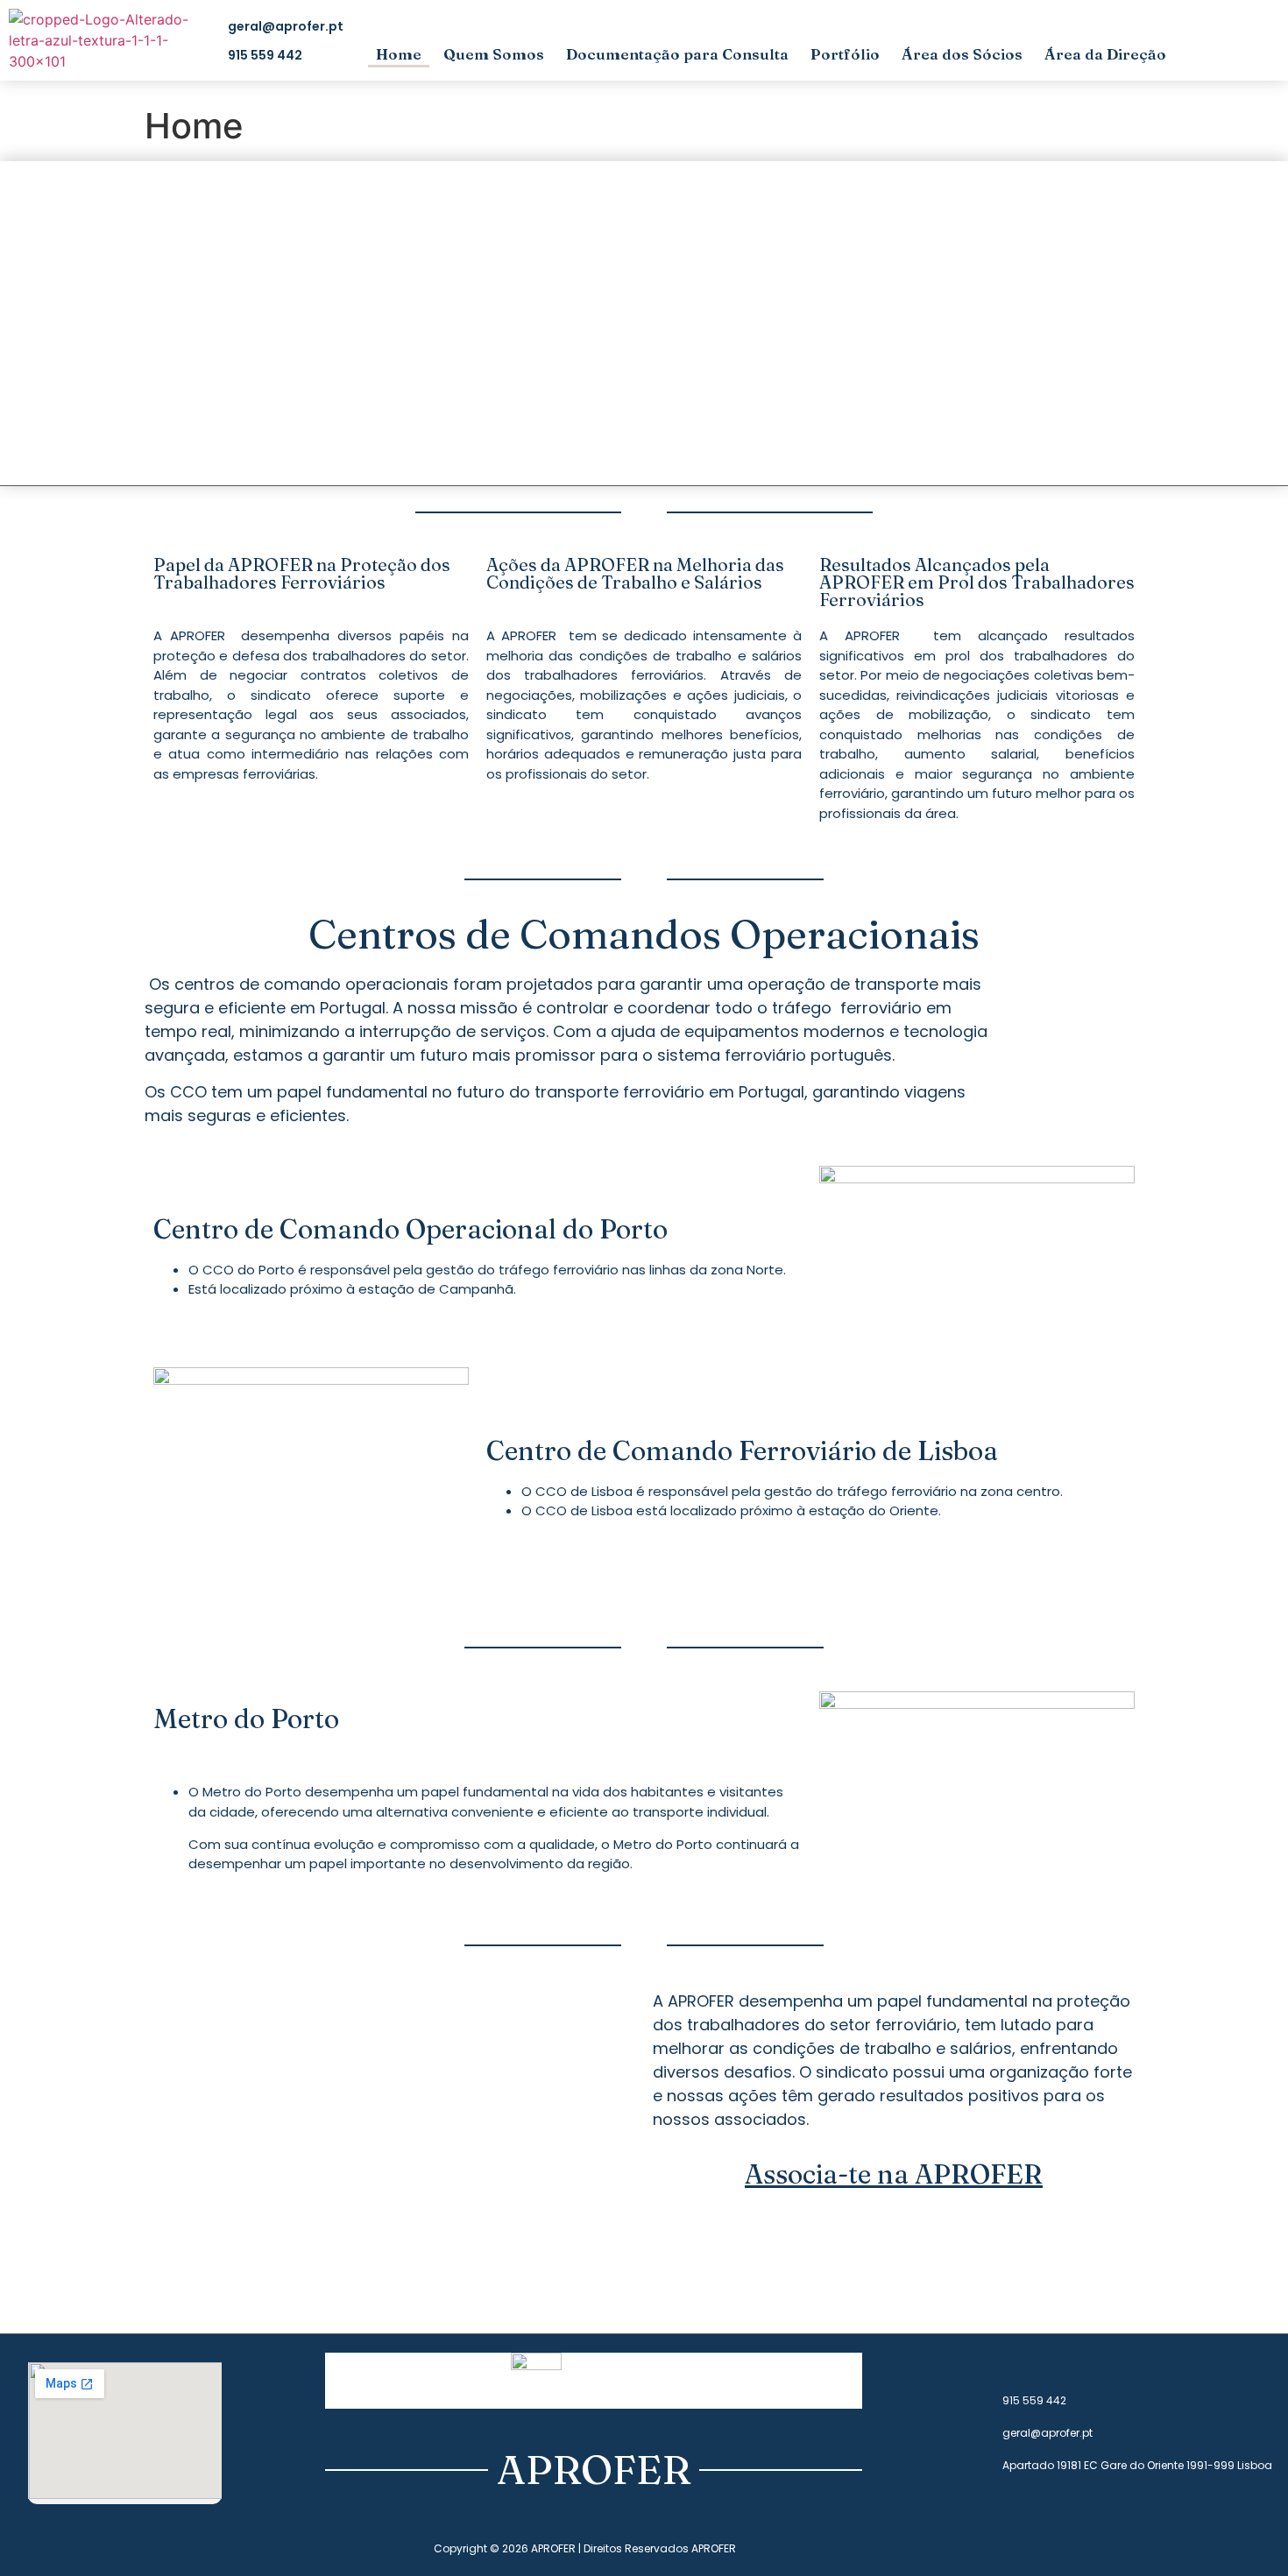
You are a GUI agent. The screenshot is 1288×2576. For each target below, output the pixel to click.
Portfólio (845, 54)
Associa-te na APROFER (894, 2174)
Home (399, 54)
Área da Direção (1105, 54)
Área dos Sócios (962, 54)
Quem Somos (494, 54)
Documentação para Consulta (677, 54)
